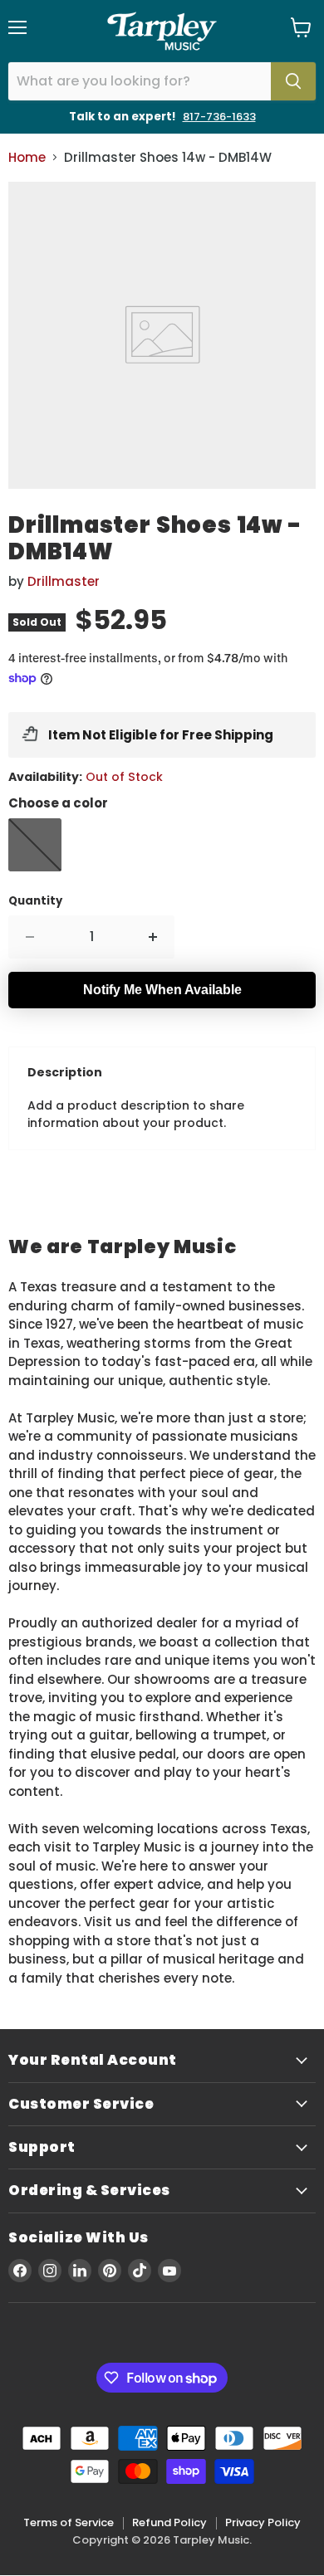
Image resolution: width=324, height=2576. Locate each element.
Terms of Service (69, 2522)
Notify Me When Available (162, 990)
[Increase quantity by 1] (153, 937)
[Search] (293, 81)
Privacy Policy (263, 2522)
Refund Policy (169, 2522)
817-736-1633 (219, 117)
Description (65, 1072)
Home (27, 157)
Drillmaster (64, 581)
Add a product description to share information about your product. (136, 1114)
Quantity (35, 901)
